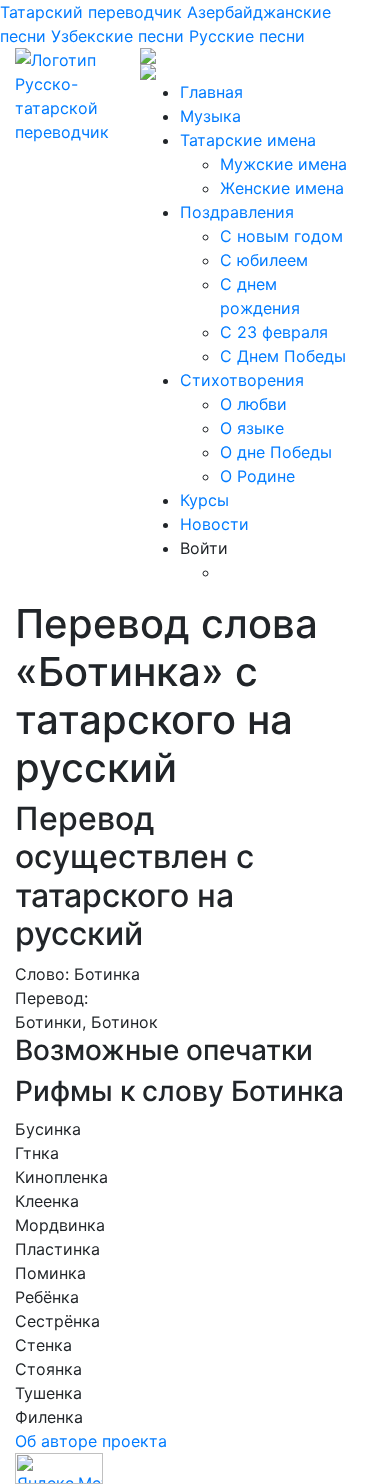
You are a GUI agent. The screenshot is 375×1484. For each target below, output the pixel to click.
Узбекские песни (117, 36)
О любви (253, 404)
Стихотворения (242, 380)
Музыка (210, 116)
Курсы (204, 500)
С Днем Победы (283, 356)
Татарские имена (248, 140)
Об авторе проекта (91, 1441)
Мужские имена (283, 164)
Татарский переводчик (91, 12)
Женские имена (282, 188)
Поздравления (237, 212)
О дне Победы (276, 452)
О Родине (257, 476)
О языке (252, 428)
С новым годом (281, 236)
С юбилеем (264, 260)
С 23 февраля (274, 332)
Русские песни (247, 36)
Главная (211, 92)
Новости (214, 524)
